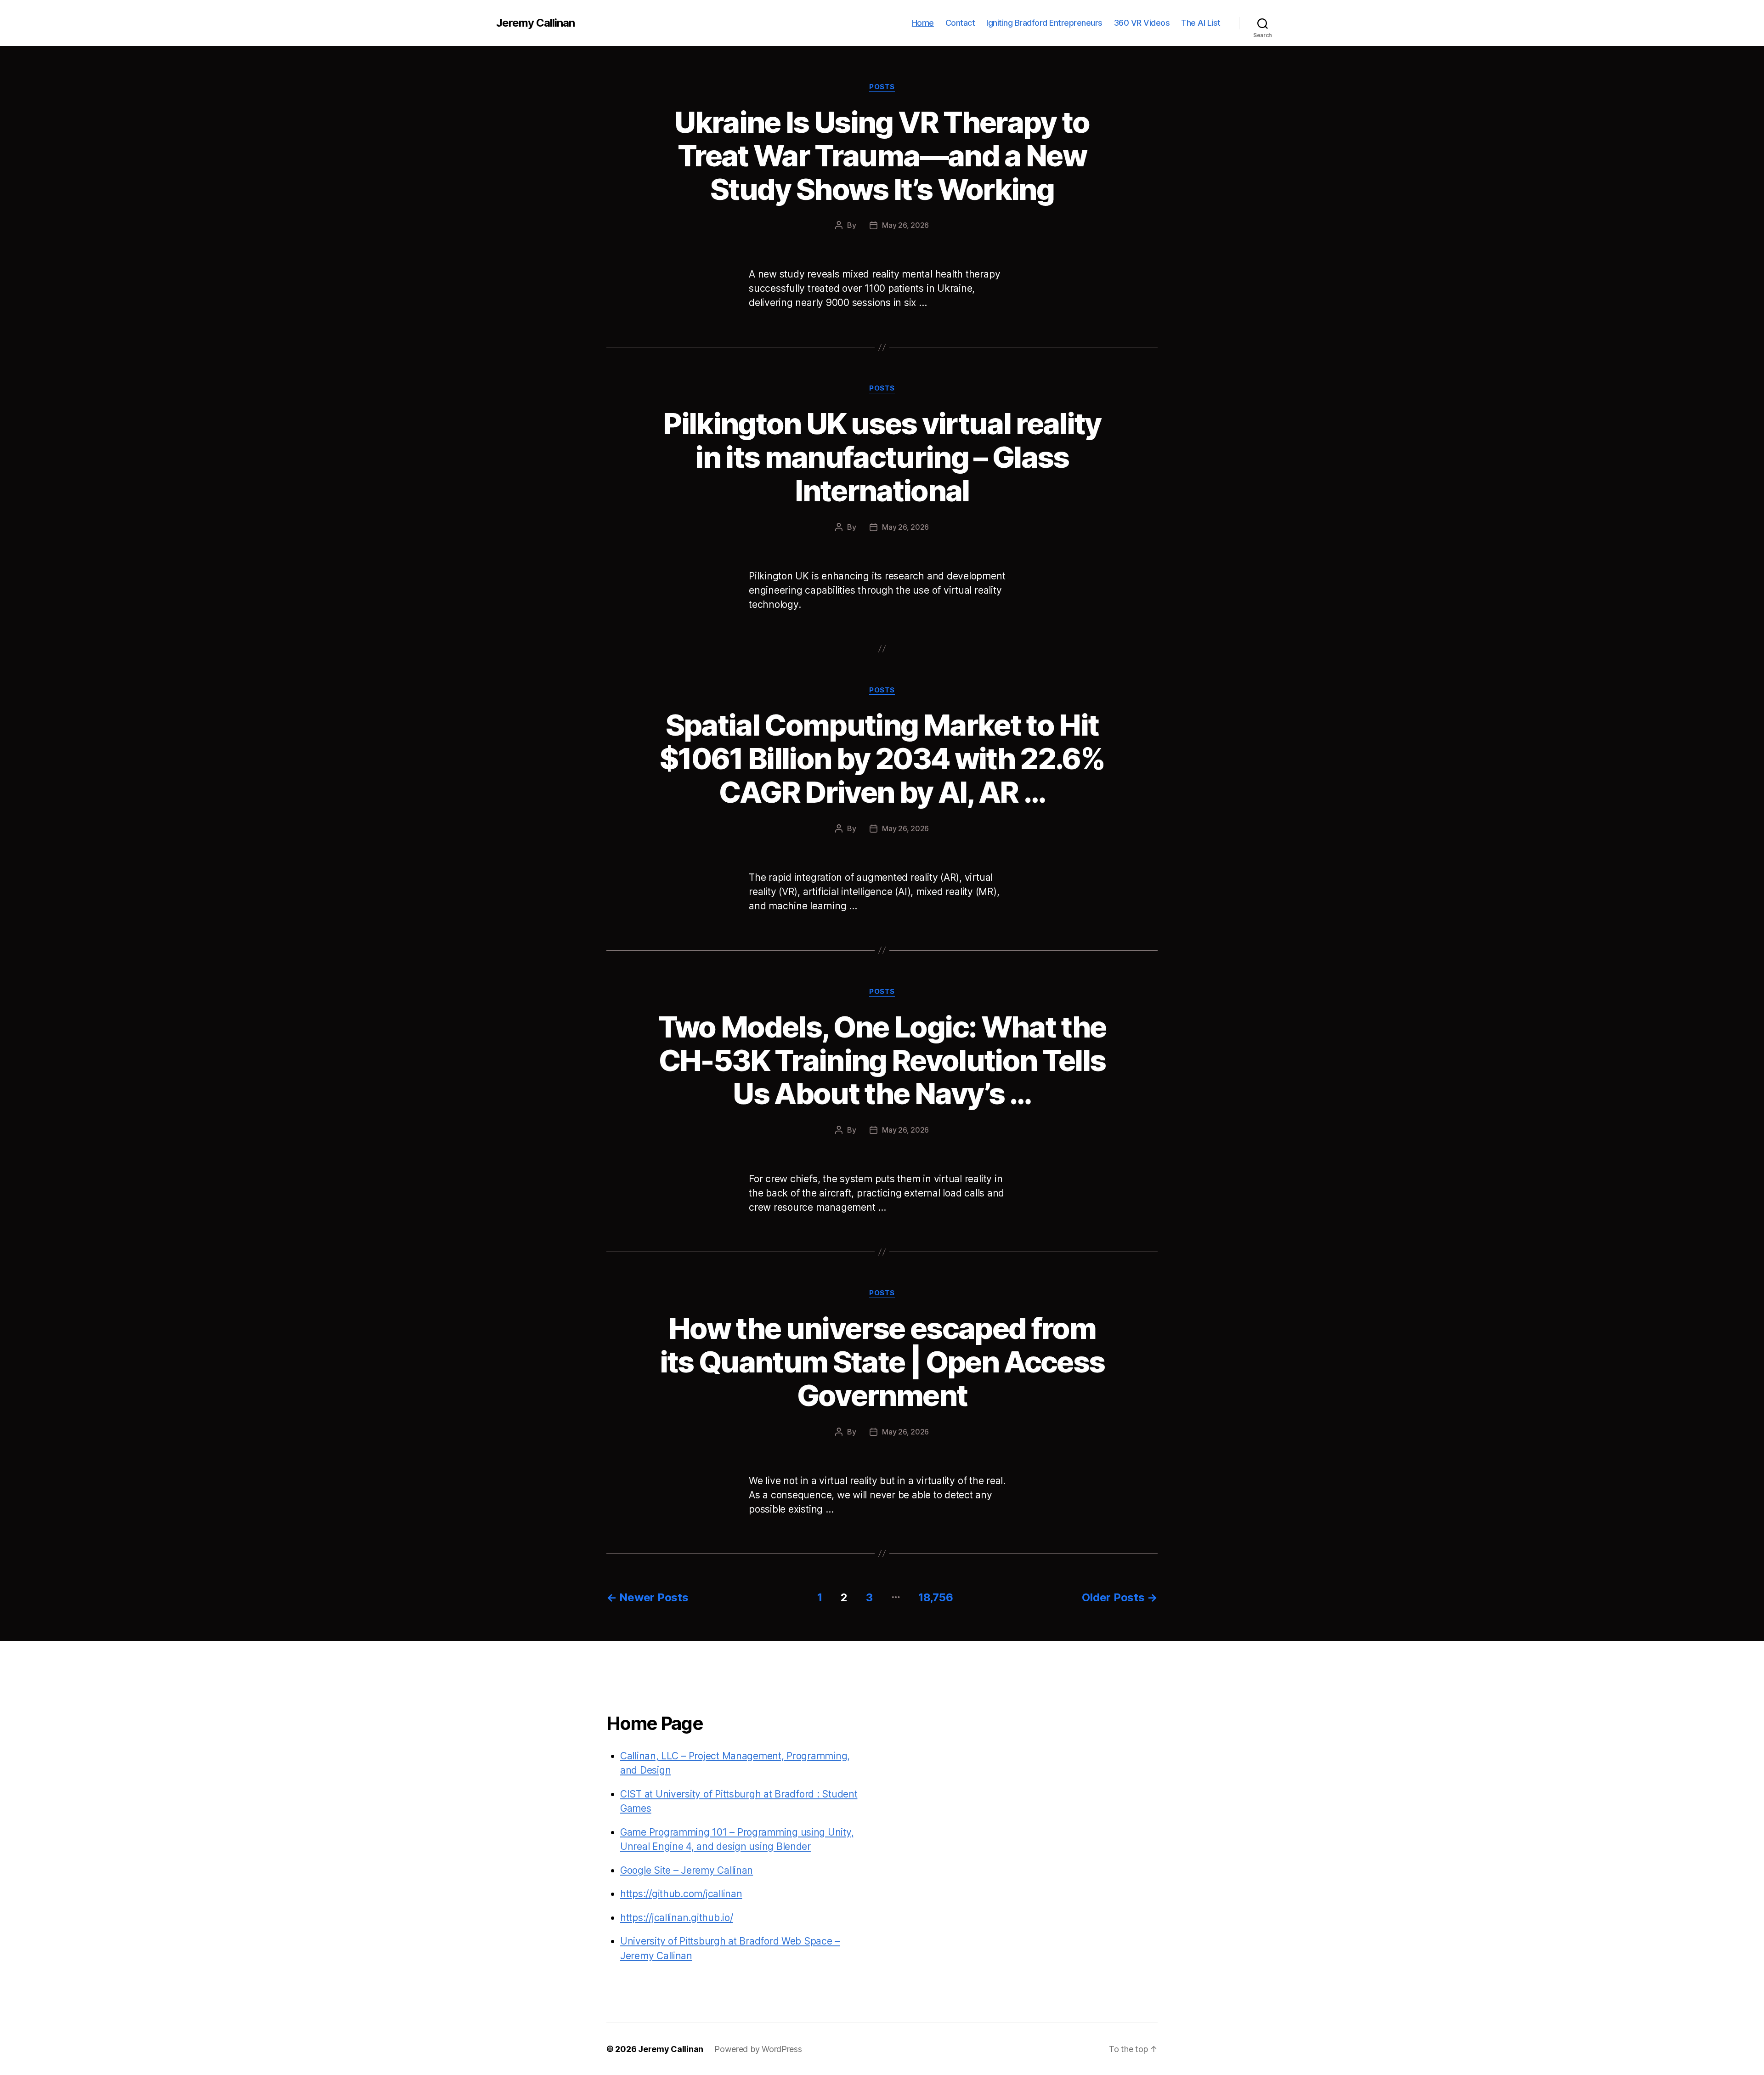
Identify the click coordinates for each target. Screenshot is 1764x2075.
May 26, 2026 (905, 225)
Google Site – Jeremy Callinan (687, 1870)
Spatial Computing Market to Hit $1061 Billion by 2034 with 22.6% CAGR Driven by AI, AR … (882, 758)
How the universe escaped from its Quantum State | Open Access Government (882, 1362)
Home (923, 23)
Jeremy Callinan (535, 23)
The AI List (1201, 23)
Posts (882, 87)
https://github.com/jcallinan (681, 1894)
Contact (960, 23)
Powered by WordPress (758, 2049)
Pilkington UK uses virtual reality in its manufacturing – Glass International (882, 457)
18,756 (936, 1597)
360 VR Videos (1142, 23)
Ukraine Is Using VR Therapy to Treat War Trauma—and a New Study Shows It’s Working (882, 156)
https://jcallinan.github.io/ (676, 1918)
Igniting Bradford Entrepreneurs (1044, 23)
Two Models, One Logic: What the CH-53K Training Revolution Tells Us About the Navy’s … (882, 1060)
